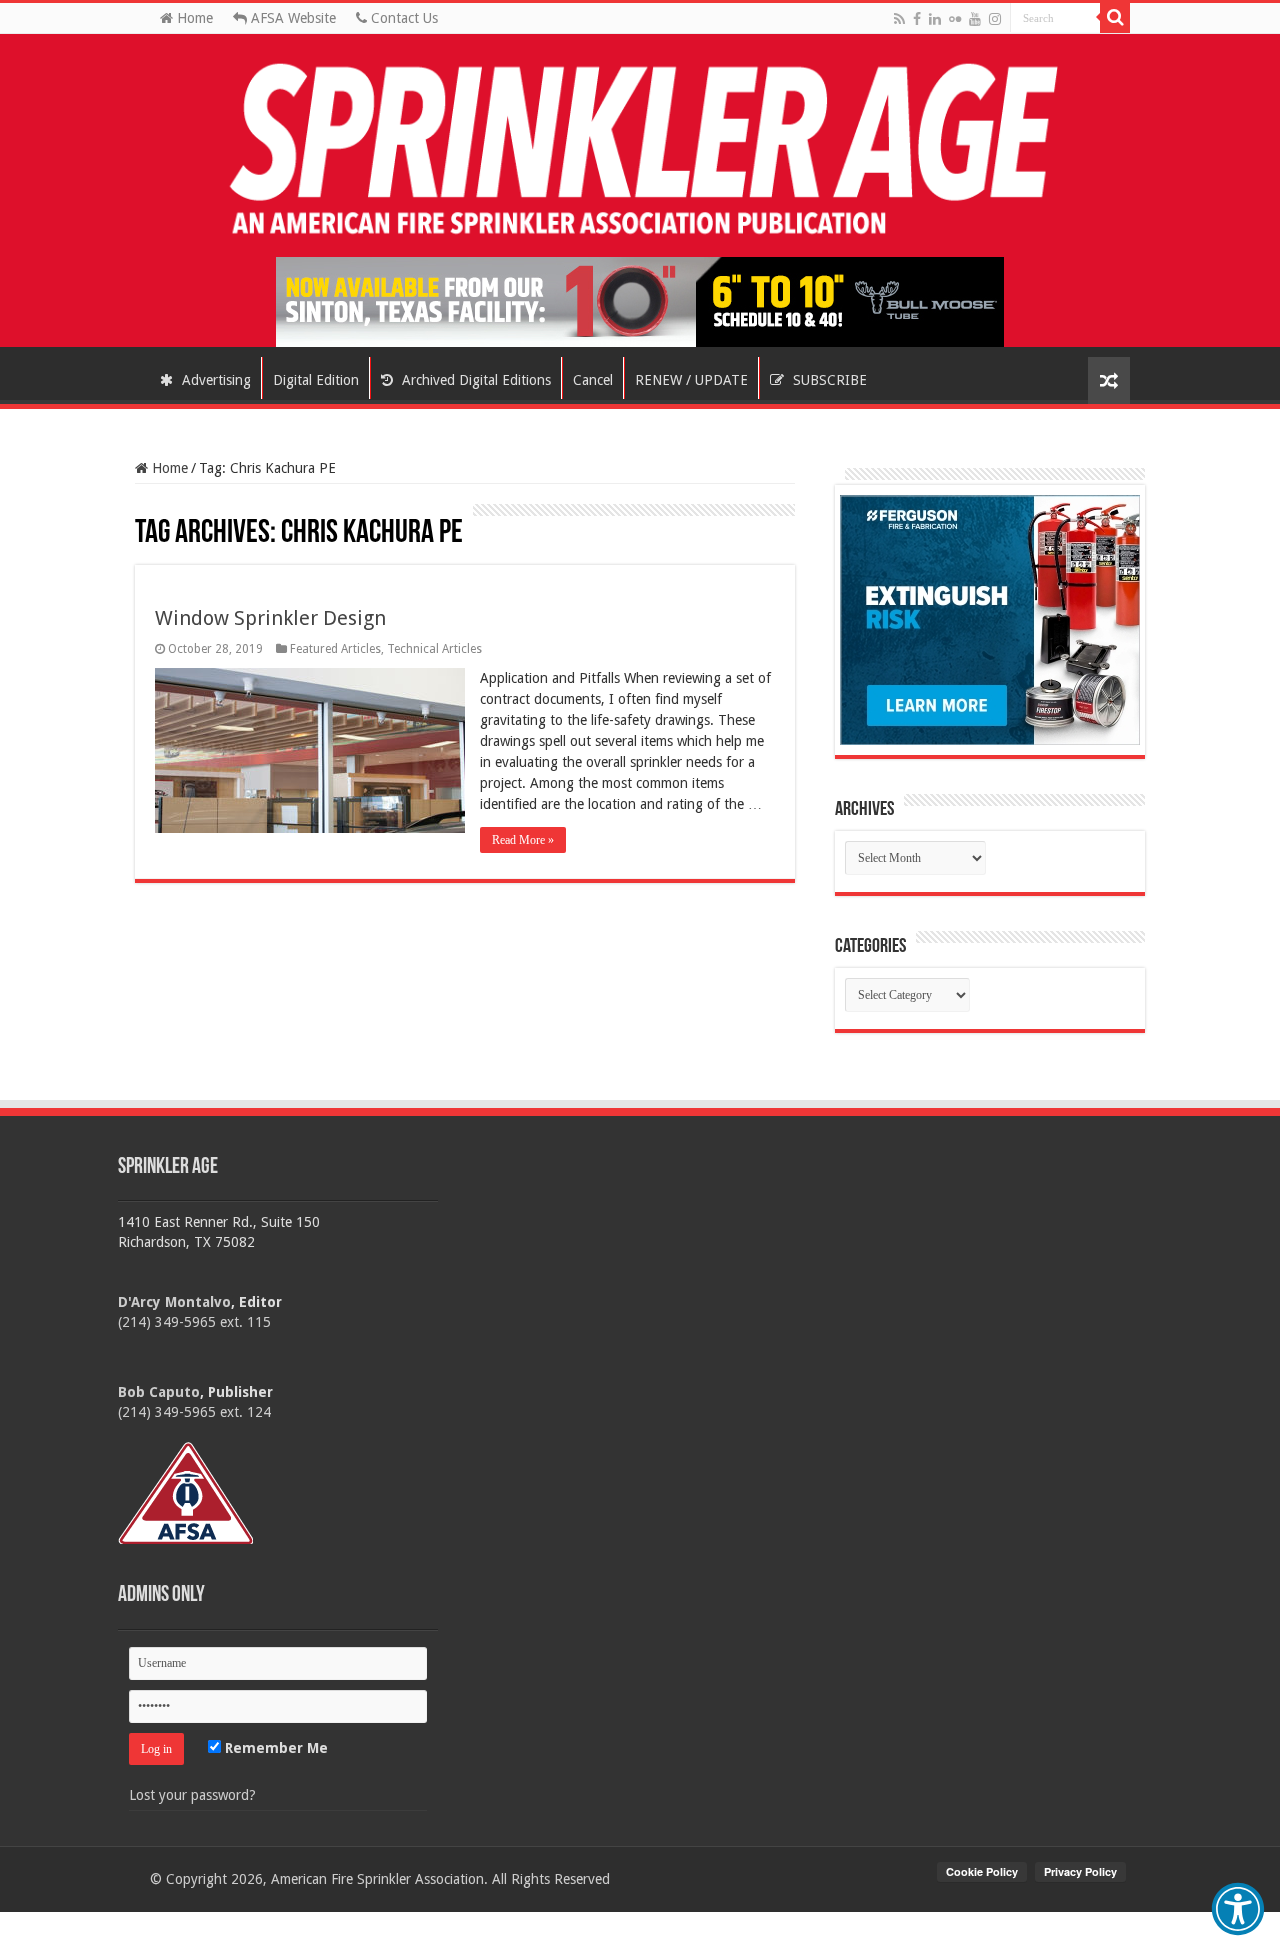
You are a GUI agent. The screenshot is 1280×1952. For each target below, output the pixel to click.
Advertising (214, 380)
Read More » (523, 840)
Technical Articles (434, 649)
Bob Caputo (159, 1392)
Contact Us (402, 18)
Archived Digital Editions (474, 380)
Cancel (593, 380)
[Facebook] (917, 19)
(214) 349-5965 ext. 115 (194, 1322)
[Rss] (899, 19)
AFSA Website (291, 18)
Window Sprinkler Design (270, 618)
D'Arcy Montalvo (174, 1302)
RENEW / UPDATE (691, 380)
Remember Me (274, 1748)
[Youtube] (975, 19)
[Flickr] (955, 19)
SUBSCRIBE (828, 380)
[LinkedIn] (935, 19)
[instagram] (995, 19)
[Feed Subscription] (144, 513)
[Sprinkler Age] (640, 150)
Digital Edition (316, 380)
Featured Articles (335, 649)
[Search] (1115, 18)
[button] (1238, 1909)
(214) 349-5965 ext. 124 (194, 1412)
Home (193, 18)
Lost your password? (192, 1795)
